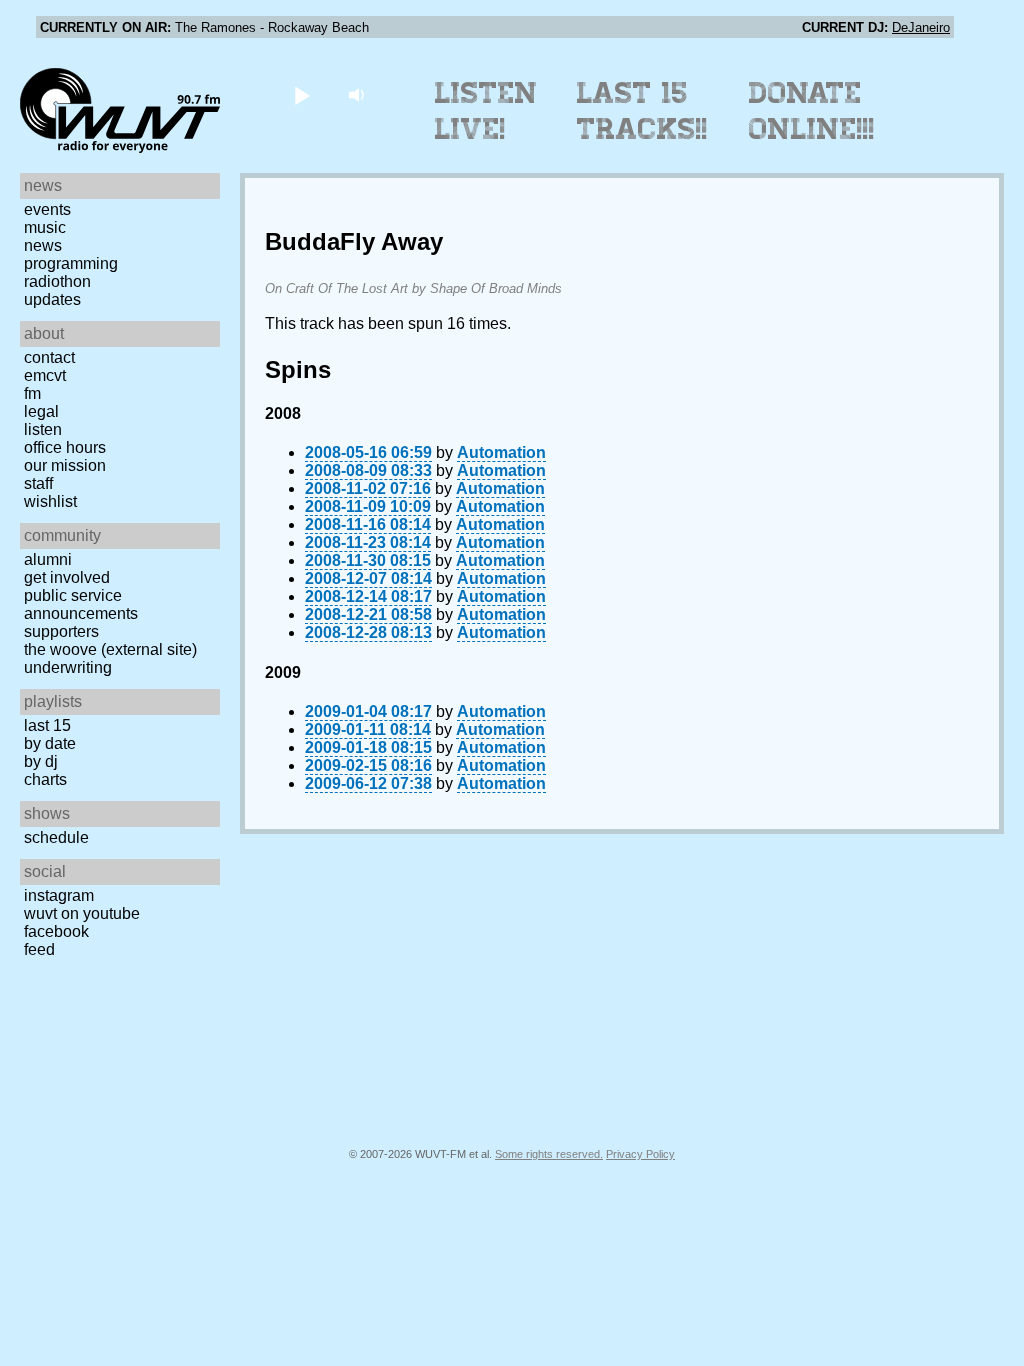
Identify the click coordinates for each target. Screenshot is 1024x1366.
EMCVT (45, 375)
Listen (43, 429)
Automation (501, 452)
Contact (49, 357)
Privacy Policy (640, 1154)
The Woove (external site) (110, 649)
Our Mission (65, 465)
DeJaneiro (921, 27)
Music (45, 227)
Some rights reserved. (549, 1154)
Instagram (59, 895)
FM (32, 393)
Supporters (61, 631)
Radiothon (57, 281)
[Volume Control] (358, 94)
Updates (52, 299)
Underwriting (68, 667)
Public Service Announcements (81, 604)
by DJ (41, 761)
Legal (41, 411)
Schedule (56, 837)
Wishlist (50, 501)
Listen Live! (486, 111)
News (43, 245)
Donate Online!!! (812, 111)
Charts (45, 779)
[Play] (301, 94)
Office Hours (65, 447)
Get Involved (67, 577)
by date (50, 743)
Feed (39, 949)
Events (47, 209)
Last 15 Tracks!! (642, 111)
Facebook (56, 931)
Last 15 (47, 725)
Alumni (48, 559)
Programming (71, 263)
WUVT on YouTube (82, 913)
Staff (38, 483)
